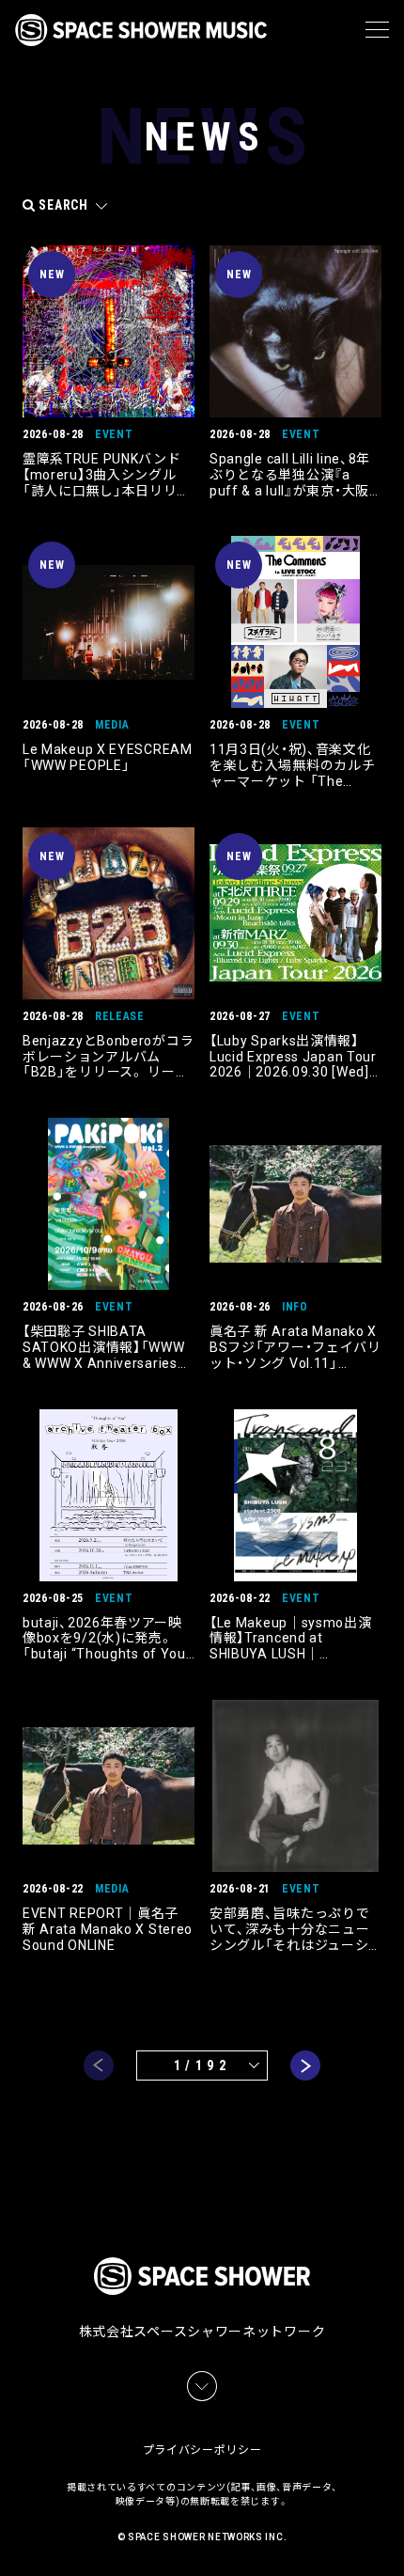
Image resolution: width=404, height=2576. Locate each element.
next (305, 2066)
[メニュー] (377, 30)
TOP (393, 2539)
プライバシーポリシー (202, 2450)
